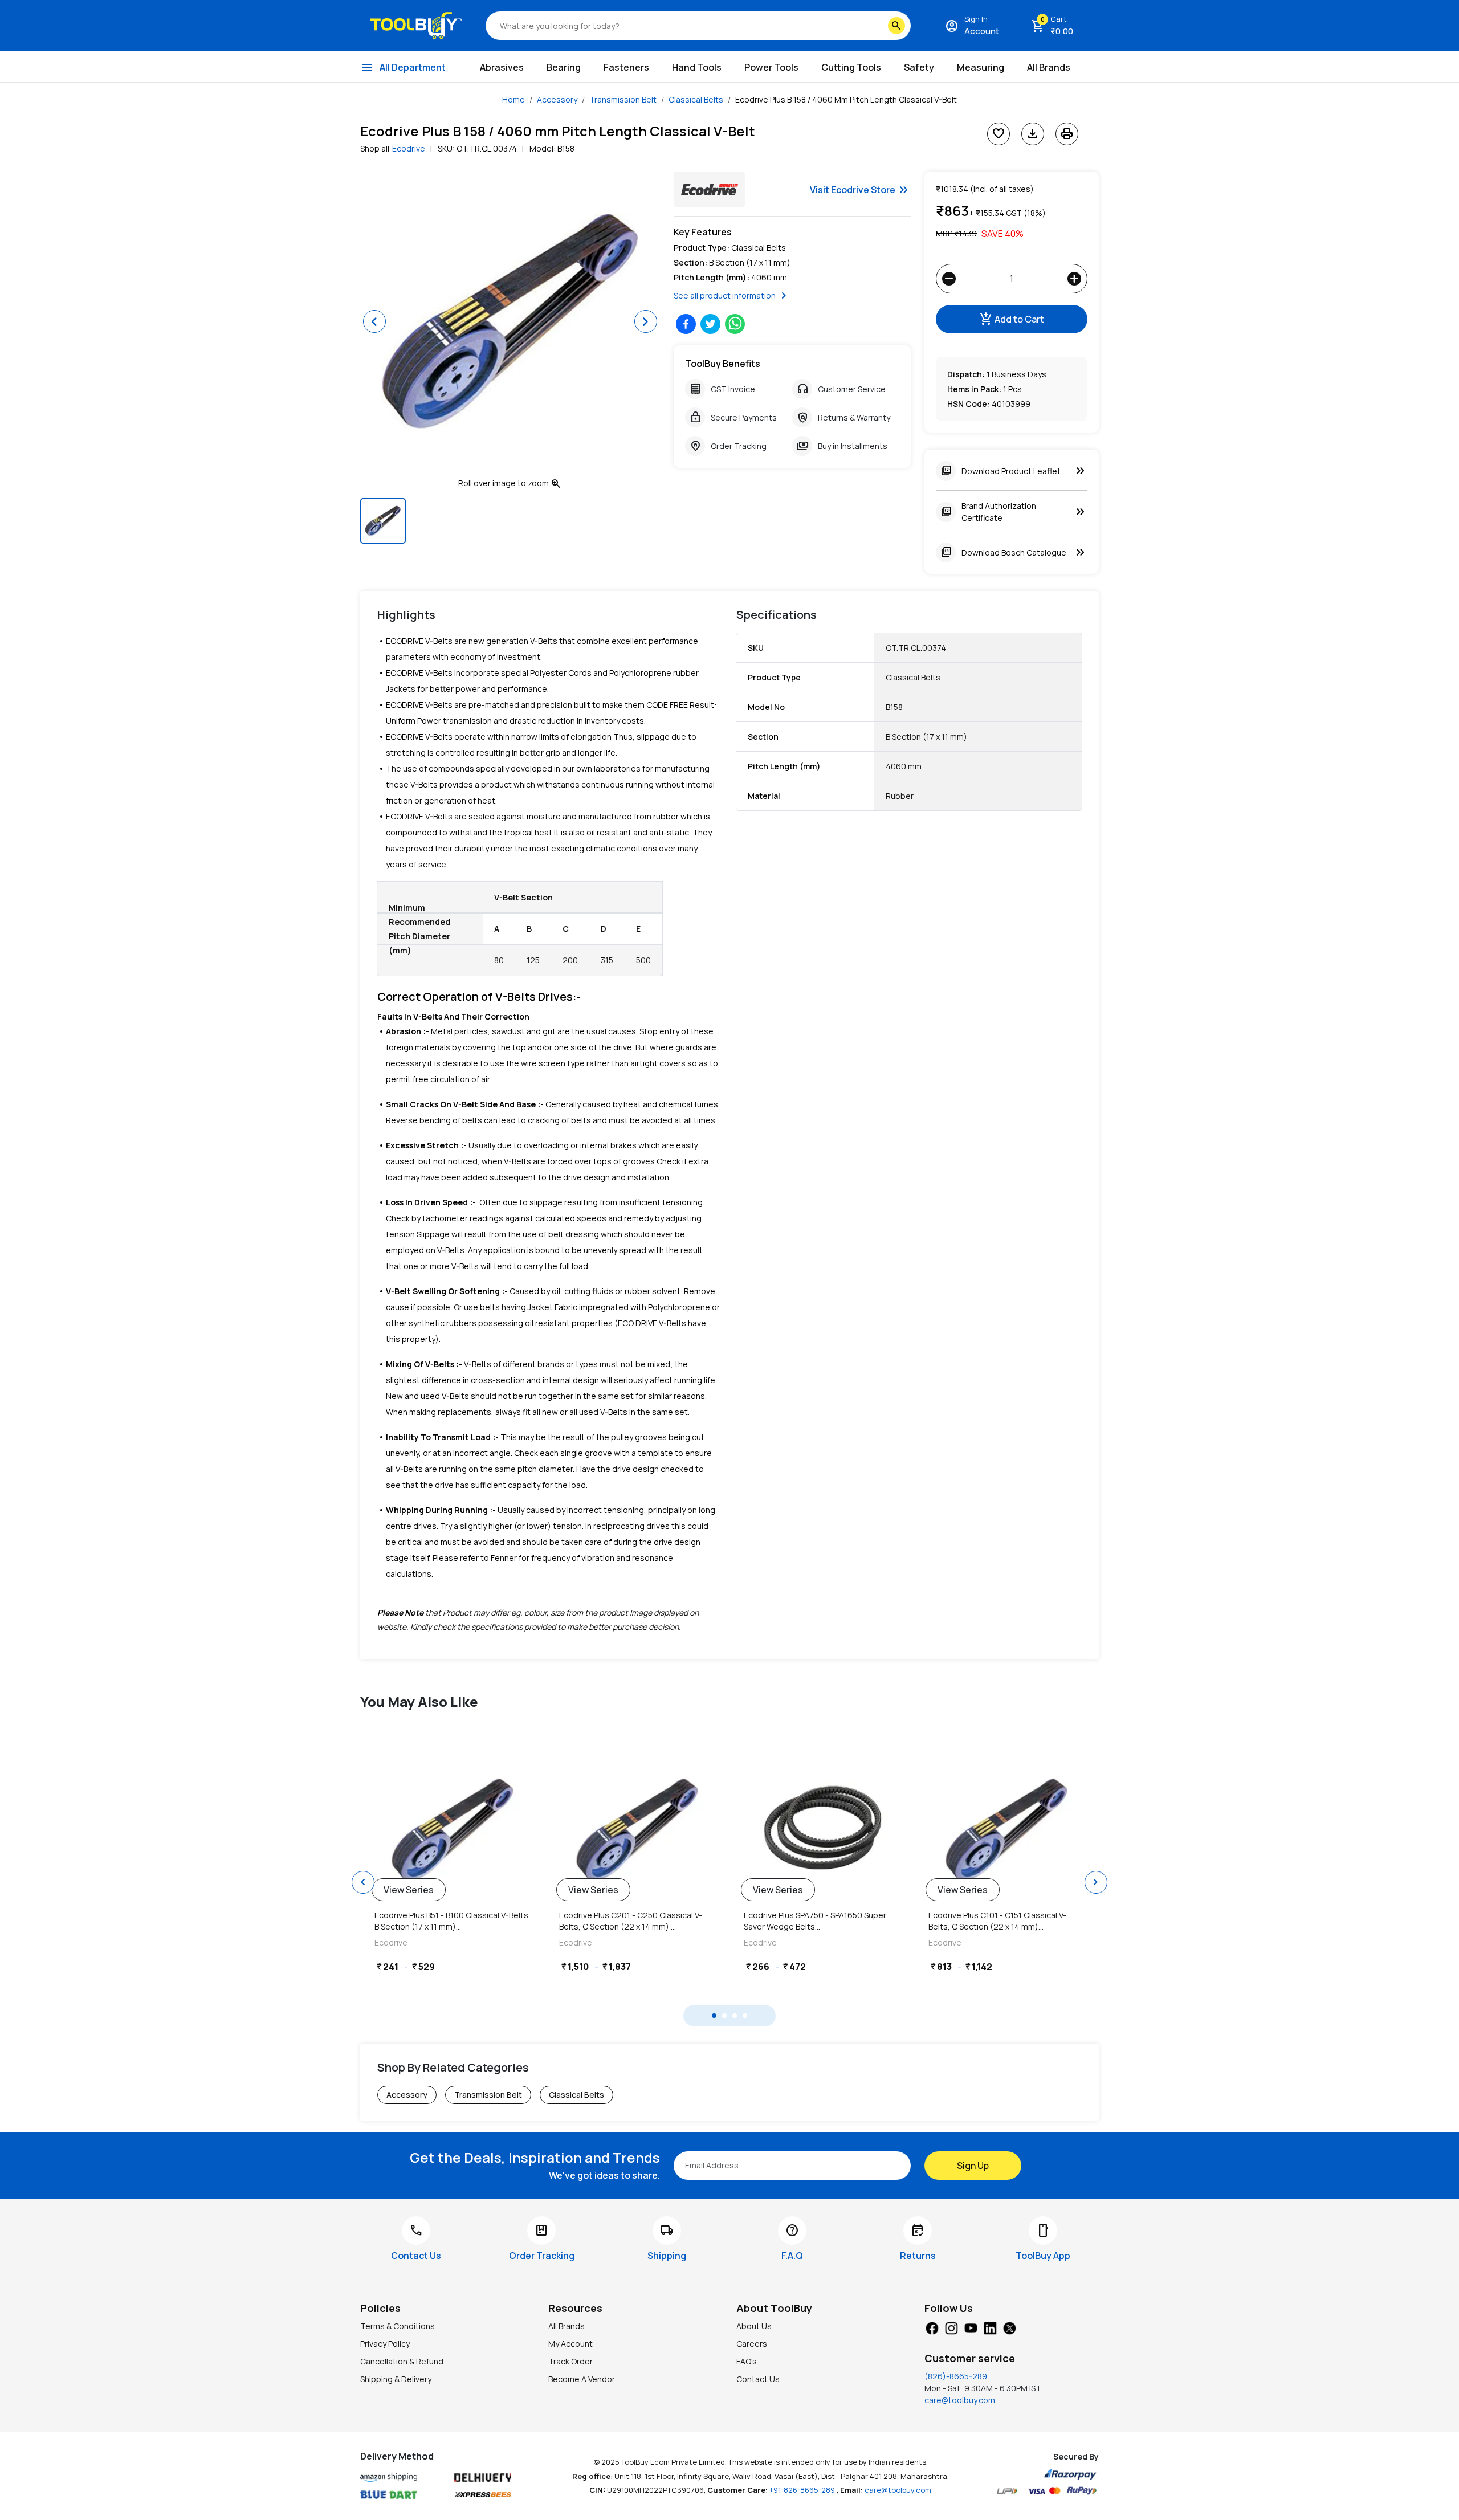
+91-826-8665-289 (803, 2490)
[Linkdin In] (990, 2327)
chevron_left (363, 1882)
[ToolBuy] (416, 26)
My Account (570, 2344)
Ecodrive (409, 148)
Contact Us (758, 2379)
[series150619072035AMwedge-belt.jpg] (822, 1830)
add (1074, 279)
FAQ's (747, 2361)
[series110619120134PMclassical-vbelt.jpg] (453, 1830)
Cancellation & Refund (402, 2361)
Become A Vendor (582, 2379)
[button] (374, 321)
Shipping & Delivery (396, 2379)
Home (513, 99)
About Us (754, 2326)
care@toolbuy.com (960, 2400)
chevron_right (1096, 1882)
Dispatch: (966, 374)
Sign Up (973, 2166)
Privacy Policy (385, 2344)
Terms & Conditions (398, 2326)
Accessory (557, 99)
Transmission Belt (623, 99)
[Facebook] (932, 2327)
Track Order (570, 2361)
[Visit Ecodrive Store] (709, 189)
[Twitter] (1009, 2327)
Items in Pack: (974, 389)
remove (949, 279)
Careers (752, 2344)
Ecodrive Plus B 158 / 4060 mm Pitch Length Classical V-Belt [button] (846, 99)
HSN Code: (969, 404)
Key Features (703, 232)
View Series (409, 1890)
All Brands (567, 2326)
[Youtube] (971, 2327)
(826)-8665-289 (956, 2376)
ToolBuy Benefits (723, 364)
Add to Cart (1012, 319)
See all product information (732, 296)
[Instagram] (951, 2327)
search (896, 26)
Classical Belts (696, 99)
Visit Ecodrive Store (860, 190)
